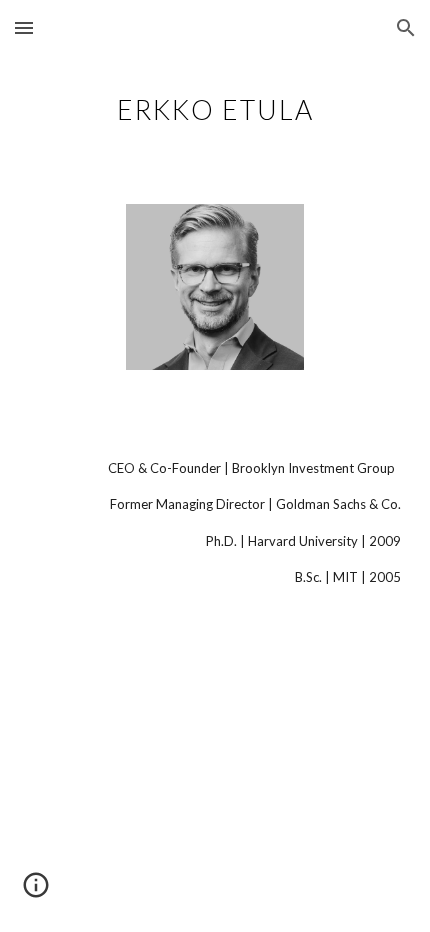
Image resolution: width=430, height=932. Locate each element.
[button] (24, 27)
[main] (215, 105)
